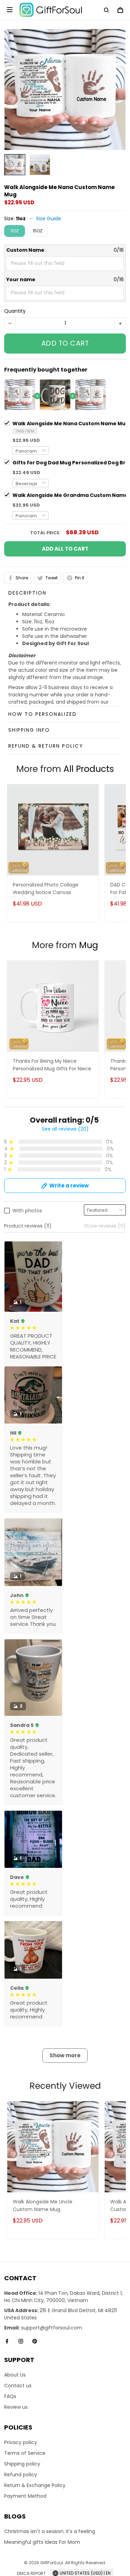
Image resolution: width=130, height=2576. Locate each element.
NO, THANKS (65, 1324)
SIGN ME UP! (65, 1303)
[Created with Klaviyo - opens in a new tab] (65, 1345)
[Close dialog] (110, 1234)
